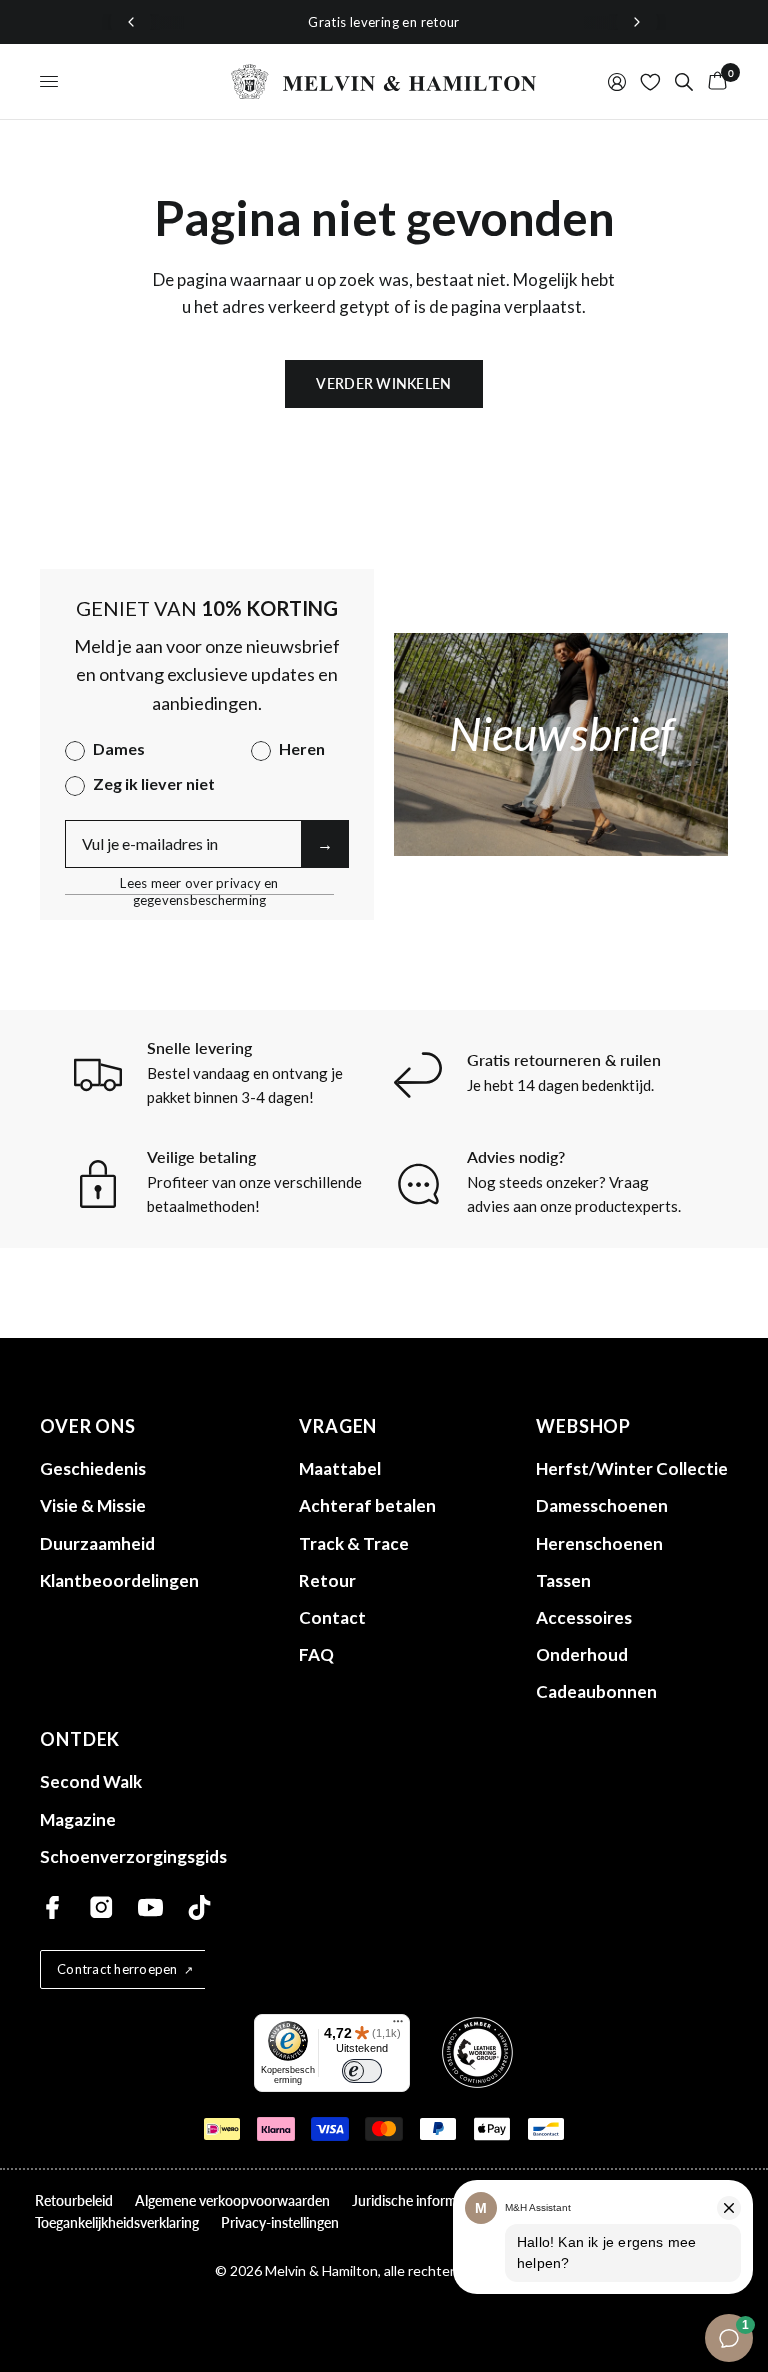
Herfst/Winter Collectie (632, 1468)
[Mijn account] (617, 81)
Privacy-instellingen (280, 2222)
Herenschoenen (599, 1543)
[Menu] (398, 2026)
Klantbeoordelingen (119, 1580)
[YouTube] (150, 1907)
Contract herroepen (117, 1969)
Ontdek (80, 1739)
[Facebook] (52, 1907)
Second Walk (91, 1781)
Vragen (338, 1426)
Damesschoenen (602, 1505)
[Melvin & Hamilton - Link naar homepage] (384, 81)
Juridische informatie (416, 2200)
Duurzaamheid (97, 1543)
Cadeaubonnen (596, 1691)
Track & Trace (354, 1543)
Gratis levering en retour (384, 22)
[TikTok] (199, 1907)
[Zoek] (684, 81)
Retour (327, 1580)
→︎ (325, 843)
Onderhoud (582, 1654)
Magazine (78, 1819)
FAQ (316, 1654)
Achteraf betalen (367, 1505)
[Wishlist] (650, 81)
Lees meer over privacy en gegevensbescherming (199, 883)
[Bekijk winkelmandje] (714, 81)
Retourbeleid (74, 2200)
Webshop (583, 1426)
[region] (384, 22)
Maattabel (340, 1468)
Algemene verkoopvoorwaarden (232, 2200)
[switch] (362, 2071)
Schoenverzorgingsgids (133, 1856)
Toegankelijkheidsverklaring (117, 2222)
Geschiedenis (93, 1468)
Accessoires (584, 1617)
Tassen (563, 1580)
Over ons (88, 1426)
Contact (332, 1617)
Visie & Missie (93, 1505)
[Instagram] (101, 1907)
